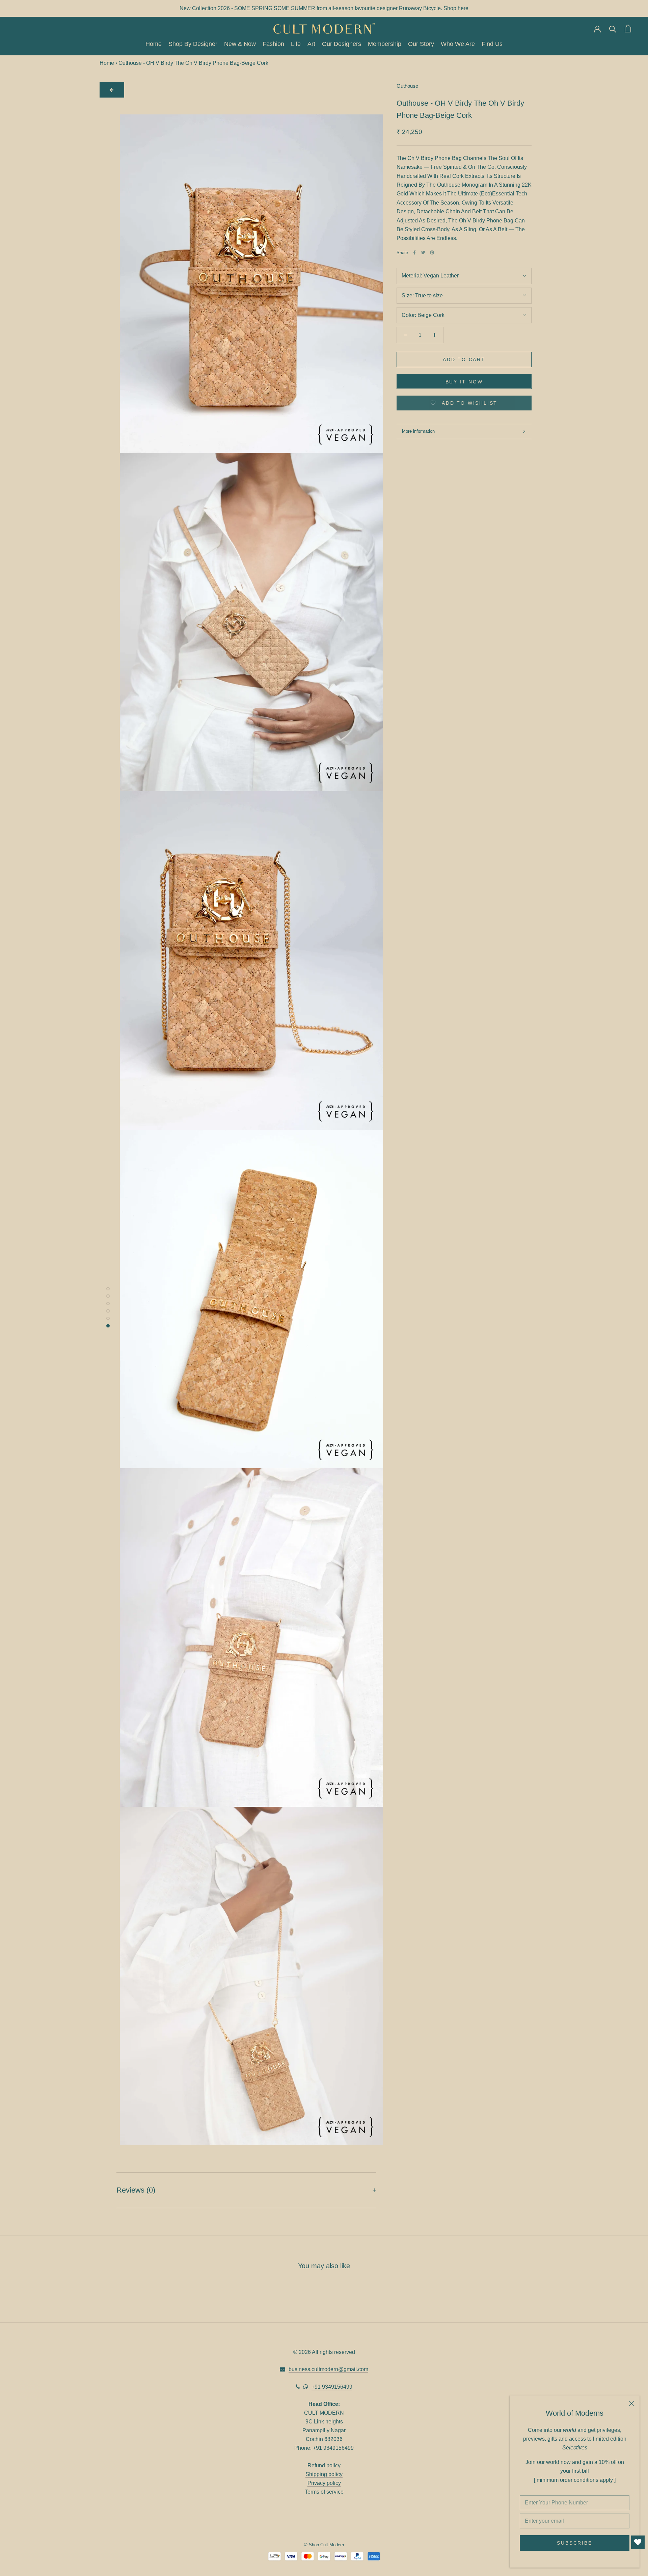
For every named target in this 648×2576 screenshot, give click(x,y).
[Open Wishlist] (638, 2542)
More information (418, 431)
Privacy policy (324, 2483)
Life (296, 44)
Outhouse (407, 86)
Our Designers (342, 44)
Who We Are (458, 44)
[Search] (613, 29)
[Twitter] (423, 252)
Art (311, 44)
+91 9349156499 (332, 2387)
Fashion (273, 44)
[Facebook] (414, 252)
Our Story (421, 44)
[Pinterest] (432, 252)
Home (154, 44)
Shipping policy (324, 2474)
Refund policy (324, 2465)
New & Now (240, 44)
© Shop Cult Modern (324, 2545)
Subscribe (574, 2543)
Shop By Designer (193, 44)
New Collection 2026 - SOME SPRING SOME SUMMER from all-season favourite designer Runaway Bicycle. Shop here (324, 8)
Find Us (492, 44)
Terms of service (324, 2492)
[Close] (631, 2404)
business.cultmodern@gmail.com (328, 2369)
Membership (385, 44)
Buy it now (464, 381)
